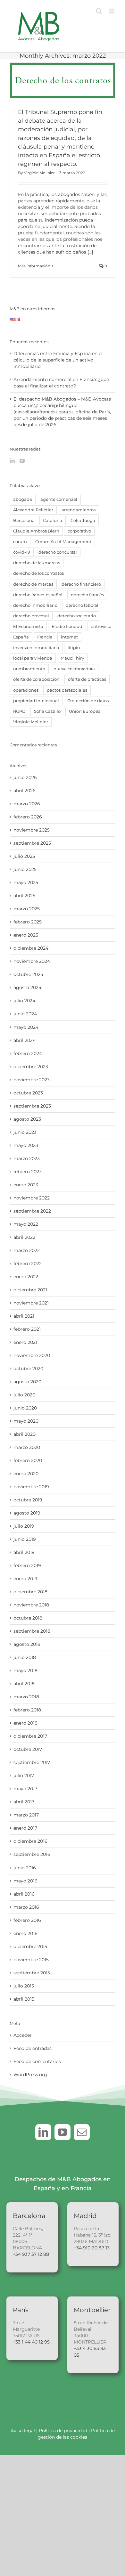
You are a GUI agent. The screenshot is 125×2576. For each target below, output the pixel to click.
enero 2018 (25, 1723)
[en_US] (12, 321)
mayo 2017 (25, 1789)
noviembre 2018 (31, 1605)
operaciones (26, 690)
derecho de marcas (33, 584)
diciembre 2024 (31, 948)
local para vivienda (33, 658)
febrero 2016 (27, 1920)
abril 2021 (24, 1316)
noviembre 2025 (32, 830)
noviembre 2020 (32, 1355)
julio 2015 (24, 1986)
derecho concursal (58, 552)
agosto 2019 (27, 1513)
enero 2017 (25, 1828)
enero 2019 (25, 1579)
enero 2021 (25, 1342)
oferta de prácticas (87, 679)
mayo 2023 (26, 1145)
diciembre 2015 (30, 1946)
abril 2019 (24, 1552)
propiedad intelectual (36, 701)
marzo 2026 (27, 804)
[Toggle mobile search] (99, 11)
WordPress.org (30, 2075)
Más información (34, 266)
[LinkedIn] (12, 461)
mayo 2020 (26, 1421)
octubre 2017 (28, 1749)
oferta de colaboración (36, 679)
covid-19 (22, 552)
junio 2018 (25, 1657)
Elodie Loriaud (67, 626)
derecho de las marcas (37, 563)
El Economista (28, 626)
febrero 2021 (27, 1329)
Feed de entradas (33, 2048)
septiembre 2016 (32, 1854)
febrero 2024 (28, 1053)
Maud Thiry (72, 658)
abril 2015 (24, 1999)
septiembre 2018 (32, 1631)
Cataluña (53, 520)
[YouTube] (22, 461)
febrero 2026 (28, 817)
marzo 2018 (26, 1697)
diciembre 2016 (30, 1841)
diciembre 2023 (31, 1067)
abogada (23, 499)
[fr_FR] (17, 321)
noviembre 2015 (31, 1960)
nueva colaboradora (74, 669)
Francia (45, 637)
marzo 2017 (26, 1815)
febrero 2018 (27, 1710)
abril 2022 (24, 1237)
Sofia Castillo (47, 711)
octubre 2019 (28, 1500)
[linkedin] (43, 2132)
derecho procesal (31, 616)
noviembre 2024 (32, 961)
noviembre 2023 (32, 1080)
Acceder (23, 2035)
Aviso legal (23, 2431)
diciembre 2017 (30, 1736)
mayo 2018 (25, 1670)
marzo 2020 (27, 1447)
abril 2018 (24, 1684)
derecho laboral (82, 605)
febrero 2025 (28, 922)
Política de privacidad (64, 2431)
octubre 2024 (28, 974)
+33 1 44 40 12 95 (31, 2342)
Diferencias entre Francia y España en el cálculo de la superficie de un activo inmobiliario (58, 360)
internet (69, 637)
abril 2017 (24, 1802)
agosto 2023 (27, 1119)
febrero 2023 (28, 1172)
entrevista (101, 626)
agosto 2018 (27, 1644)
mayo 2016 (25, 1881)
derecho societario (77, 616)
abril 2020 (25, 1434)
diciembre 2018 (30, 1592)
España (21, 637)
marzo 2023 (27, 1158)
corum (20, 542)
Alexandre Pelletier (33, 510)
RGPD (19, 711)
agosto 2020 (27, 1382)
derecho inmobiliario (35, 605)
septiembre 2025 (32, 843)
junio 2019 (25, 1539)
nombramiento (29, 669)
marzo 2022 (27, 1250)
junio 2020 (25, 1408)
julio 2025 (24, 856)
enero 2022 (26, 1277)
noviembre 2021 (31, 1303)
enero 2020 (26, 1474)
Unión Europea (85, 711)
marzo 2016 (26, 1907)
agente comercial (59, 499)
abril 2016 (24, 1894)
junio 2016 (25, 1868)
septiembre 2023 (32, 1106)
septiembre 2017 (32, 1762)
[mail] (82, 2132)
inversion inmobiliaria (36, 648)
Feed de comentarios (37, 2061)
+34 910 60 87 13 (92, 2248)
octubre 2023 (28, 1093)
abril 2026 (25, 791)
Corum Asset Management (63, 542)
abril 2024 (25, 1040)
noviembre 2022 (32, 1198)
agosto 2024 (27, 987)
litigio (74, 648)
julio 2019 (24, 1526)
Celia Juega (83, 520)
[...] (90, 252)
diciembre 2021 (30, 1290)
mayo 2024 (26, 1027)
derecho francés (87, 595)
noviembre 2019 (31, 1487)
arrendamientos (79, 510)
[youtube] (63, 2132)
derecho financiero (81, 584)
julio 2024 (24, 1001)
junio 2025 (25, 869)
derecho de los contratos (38, 573)
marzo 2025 (27, 909)
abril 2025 (24, 896)
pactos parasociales (67, 690)
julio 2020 (24, 1395)
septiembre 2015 (32, 1973)
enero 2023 (26, 1185)
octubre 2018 (28, 1618)
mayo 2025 (26, 882)
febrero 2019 (27, 1565)
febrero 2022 (28, 1264)
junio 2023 (25, 1132)
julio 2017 (24, 1776)
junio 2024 (25, 1014)
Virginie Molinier (39, 173)
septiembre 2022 (32, 1211)
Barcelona (24, 520)
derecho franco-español (38, 595)
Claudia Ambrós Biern (36, 531)
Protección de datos (88, 701)
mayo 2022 (26, 1224)
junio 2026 (25, 777)
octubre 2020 (28, 1369)
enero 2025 (26, 935)
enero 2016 (25, 1933)
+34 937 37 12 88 (31, 2254)
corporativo (79, 531)
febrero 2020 (28, 1460)
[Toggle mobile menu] (112, 11)
